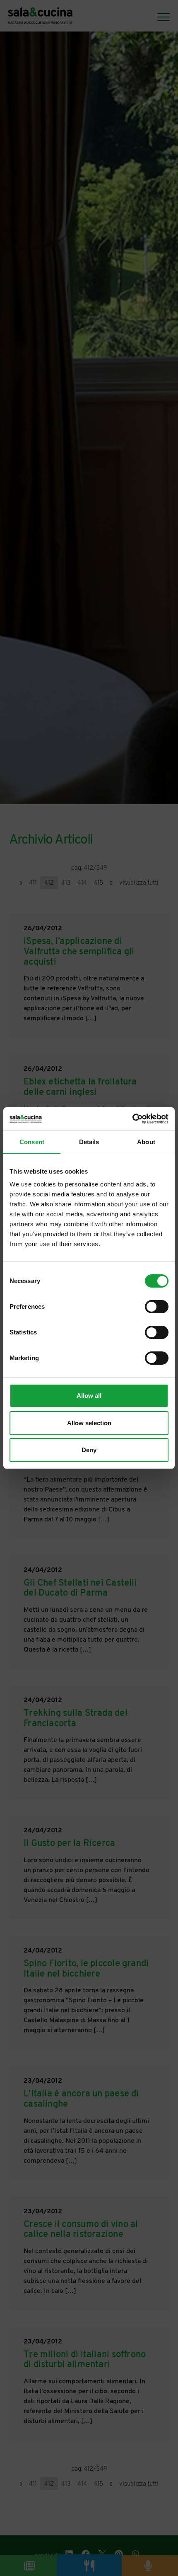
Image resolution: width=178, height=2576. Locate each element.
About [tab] (146, 1142)
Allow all (89, 1396)
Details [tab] (89, 1142)
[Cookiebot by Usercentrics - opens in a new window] (132, 1119)
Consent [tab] (32, 1142)
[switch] (157, 1307)
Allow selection (89, 1423)
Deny (89, 1450)
